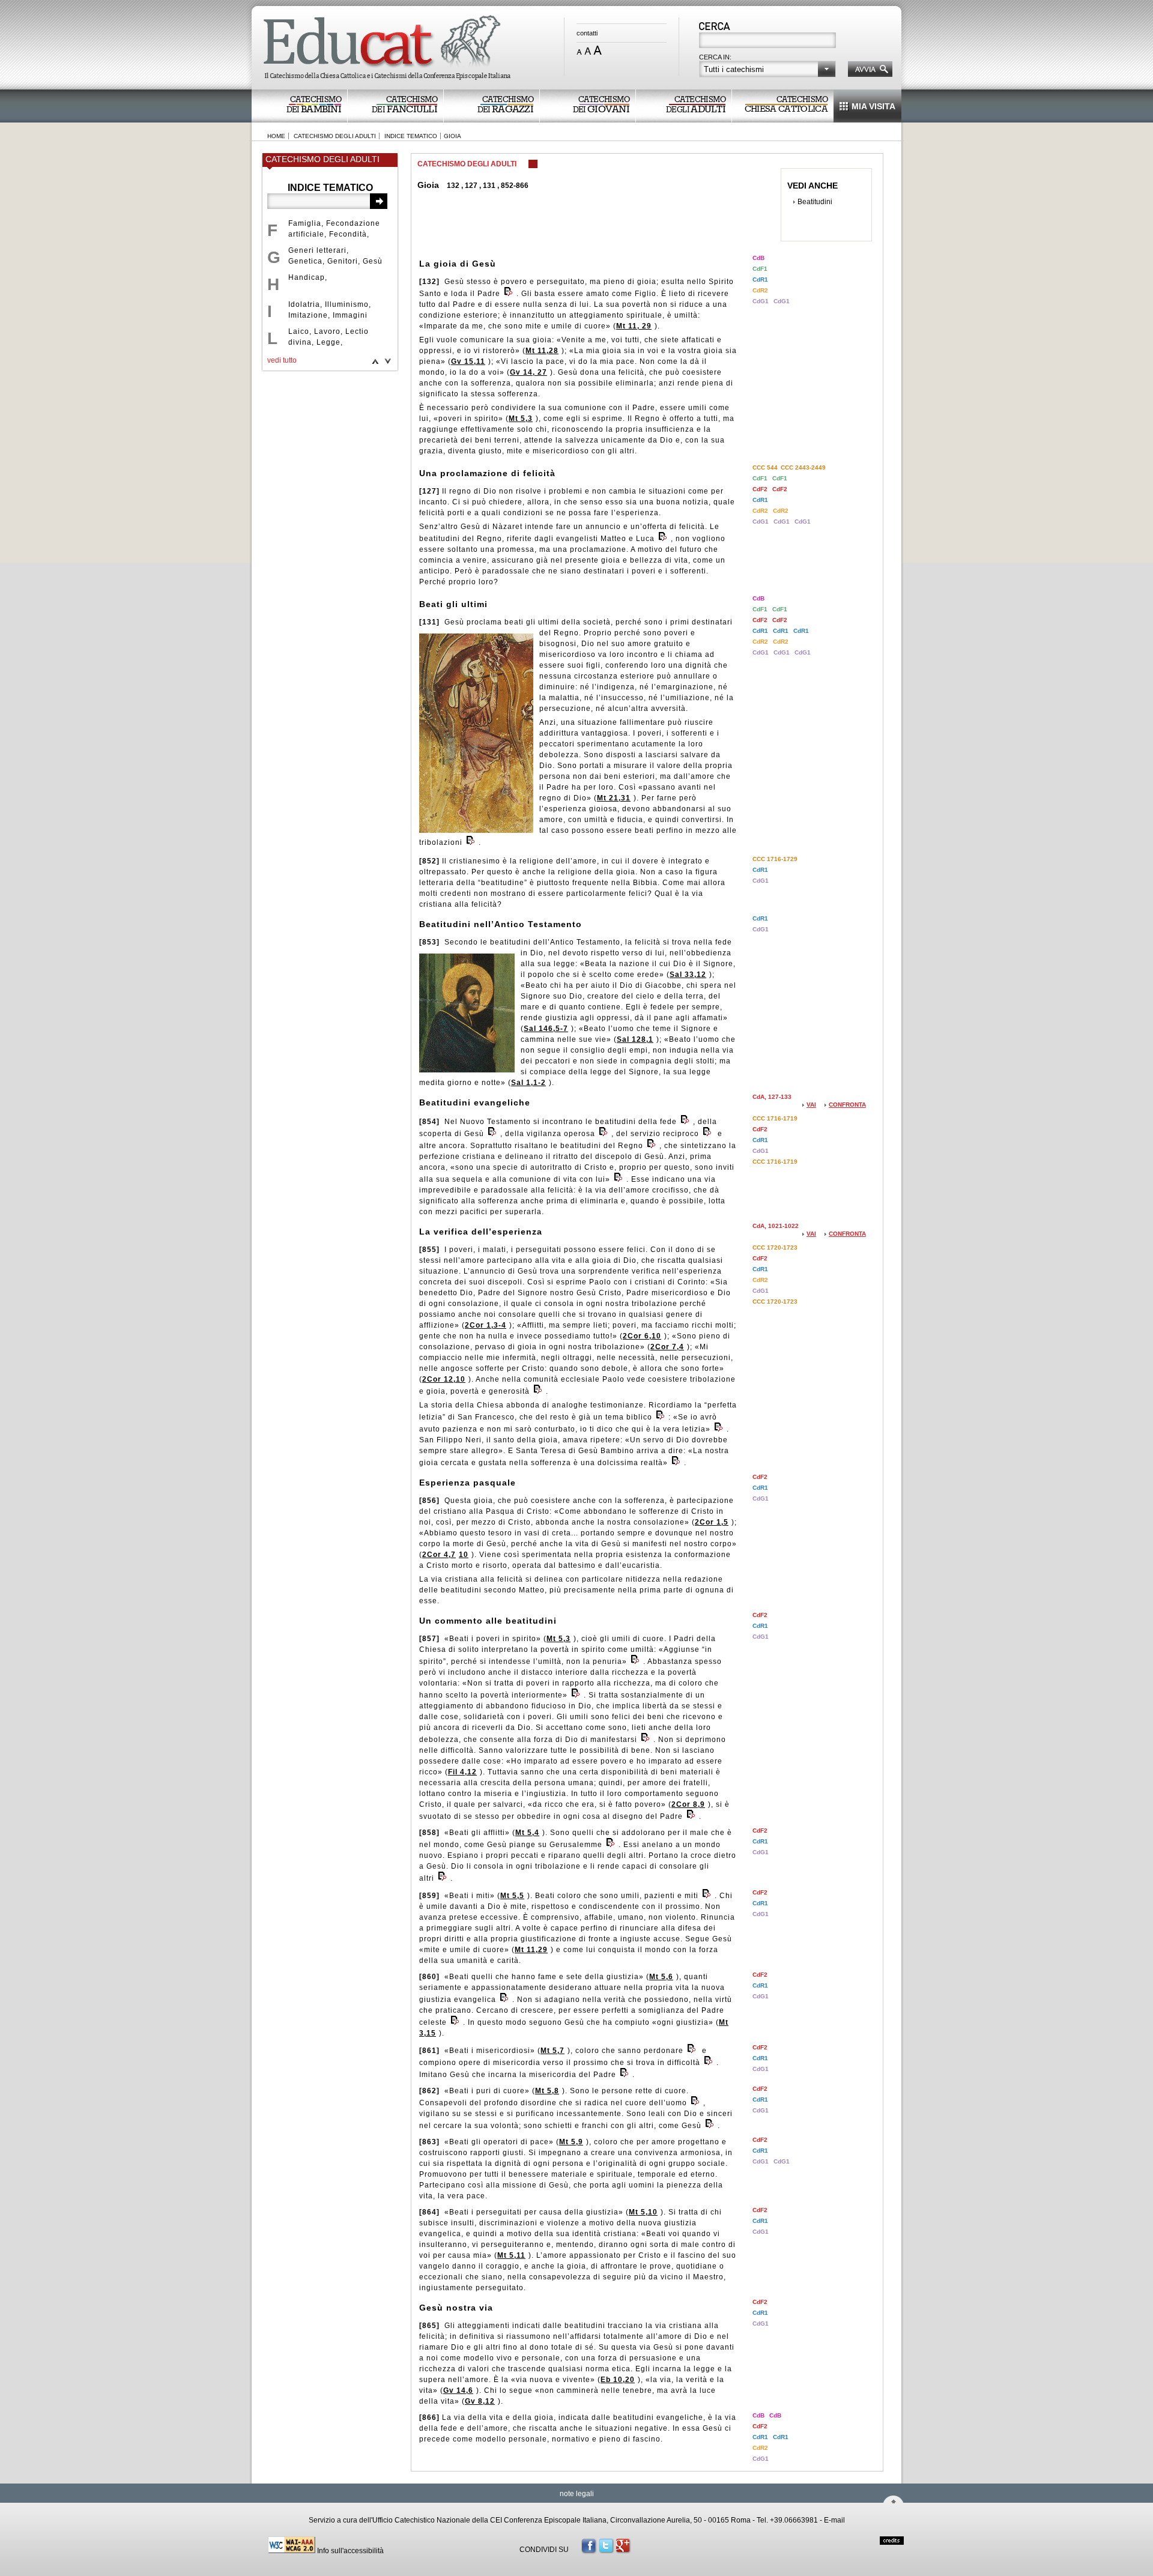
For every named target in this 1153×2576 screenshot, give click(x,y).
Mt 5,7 (552, 2051)
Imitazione (308, 315)
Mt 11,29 (531, 1950)
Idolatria (304, 304)
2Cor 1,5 (712, 1522)
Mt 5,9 (571, 2142)
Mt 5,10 (643, 2212)
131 (489, 186)
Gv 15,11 (468, 361)
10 (464, 1555)
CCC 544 (765, 467)
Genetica (305, 261)
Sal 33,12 (688, 975)
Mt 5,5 (512, 1896)
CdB (758, 258)
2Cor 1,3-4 (486, 1325)
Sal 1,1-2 (528, 1083)
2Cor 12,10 (444, 1379)
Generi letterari (317, 250)
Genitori (343, 261)
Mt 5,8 (547, 2091)
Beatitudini (815, 202)
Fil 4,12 (462, 1772)
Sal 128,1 (635, 1039)
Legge (328, 342)
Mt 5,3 (521, 419)
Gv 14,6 (458, 2390)
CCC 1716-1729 (775, 859)
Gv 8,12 (480, 2401)
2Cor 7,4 (667, 1347)
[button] (767, 69)
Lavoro (327, 331)
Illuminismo (347, 304)
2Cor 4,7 (439, 1555)
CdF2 (761, 489)
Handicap (307, 277)
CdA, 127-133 (772, 1097)
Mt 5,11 (511, 2255)
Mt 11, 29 (634, 326)
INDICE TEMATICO (411, 136)
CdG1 (761, 301)
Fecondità (348, 234)
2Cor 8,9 (688, 1804)
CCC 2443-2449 (803, 467)
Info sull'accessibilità (350, 2551)
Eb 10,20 (618, 2380)
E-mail (834, 2520)
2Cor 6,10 (642, 1336)
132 (453, 186)
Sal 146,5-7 (546, 1029)
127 (471, 186)
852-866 (515, 186)
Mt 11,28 (542, 351)
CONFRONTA (847, 1105)
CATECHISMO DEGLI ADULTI (335, 136)
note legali (577, 2494)
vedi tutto (282, 360)
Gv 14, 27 (528, 372)
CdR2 (760, 290)
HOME (276, 136)
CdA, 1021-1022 (776, 1226)
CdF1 (760, 269)
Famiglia (305, 223)
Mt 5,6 (661, 1977)
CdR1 (760, 280)
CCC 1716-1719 (775, 1118)
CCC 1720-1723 (775, 1247)
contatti (587, 33)
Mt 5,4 (527, 1833)
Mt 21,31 (614, 798)
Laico (299, 331)
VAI (811, 1105)
